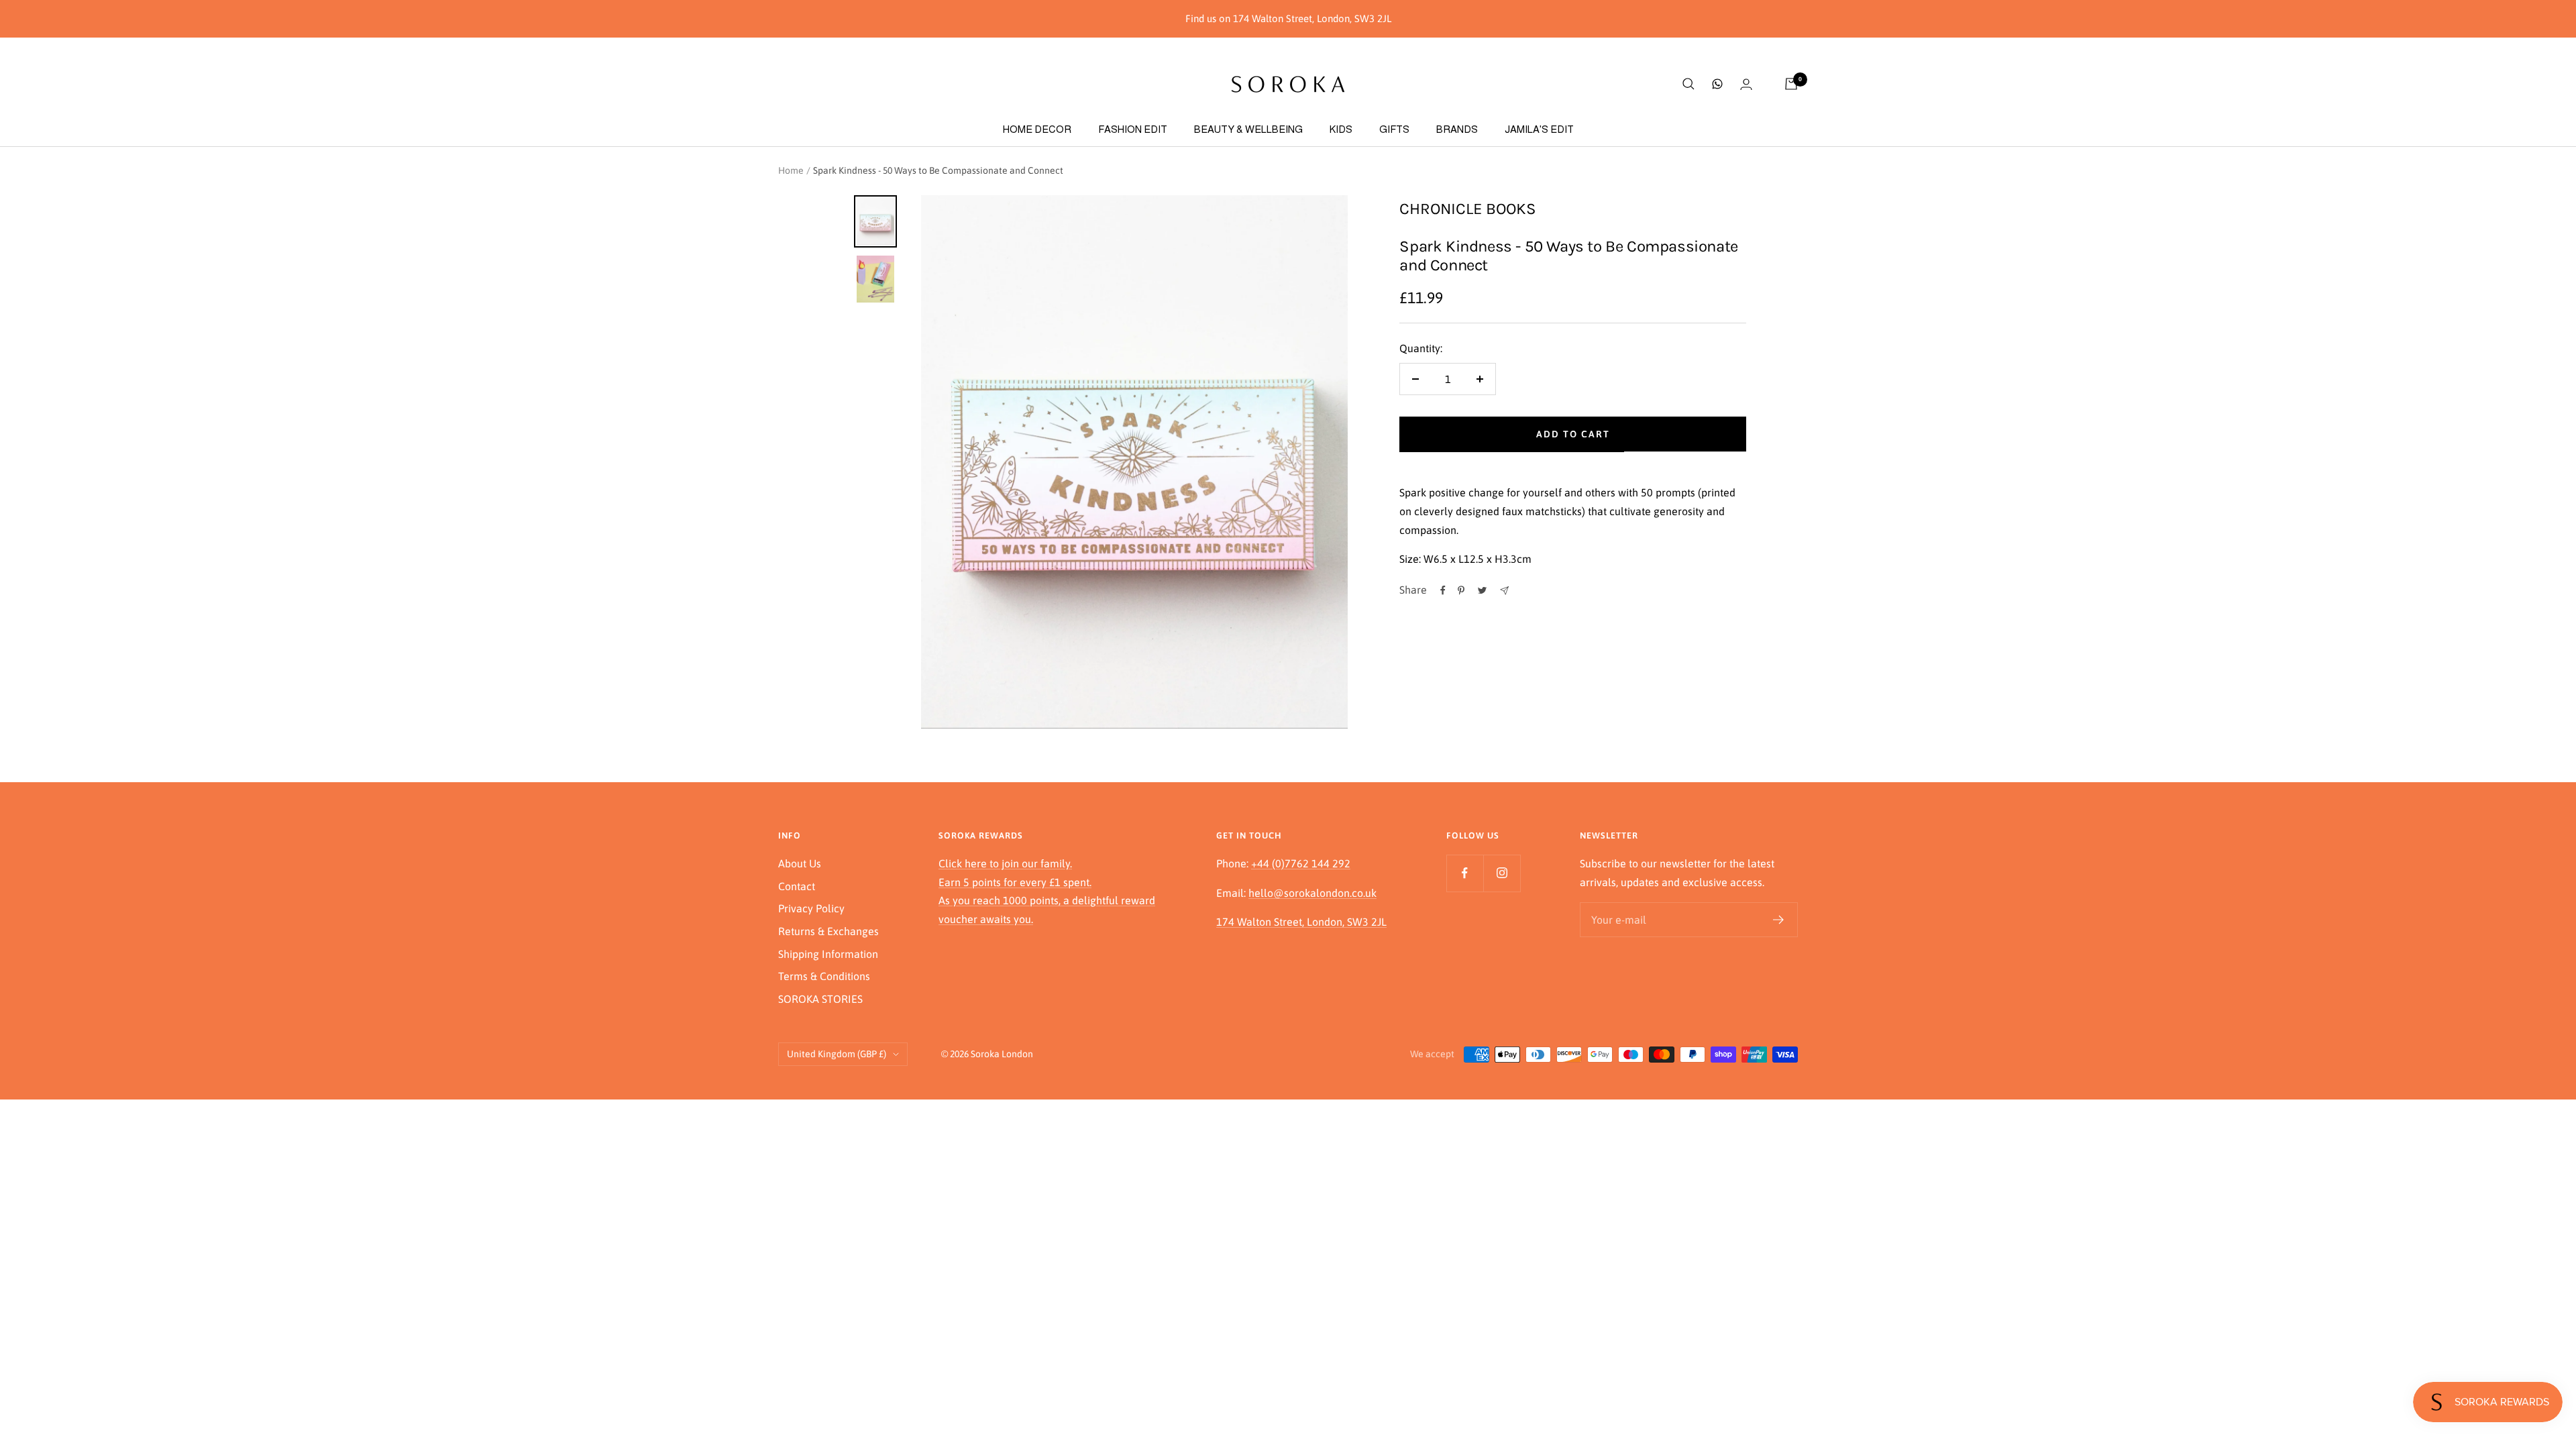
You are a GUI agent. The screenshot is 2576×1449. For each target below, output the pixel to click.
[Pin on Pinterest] (1461, 590)
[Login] (1746, 84)
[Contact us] (1717, 84)
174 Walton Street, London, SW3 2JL (1301, 922)
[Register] (1779, 920)
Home (791, 170)
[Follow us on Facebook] (1465, 873)
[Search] (1688, 84)
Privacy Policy (811, 908)
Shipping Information (828, 954)
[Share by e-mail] (1504, 591)
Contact (797, 886)
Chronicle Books (1468, 209)
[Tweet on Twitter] (1482, 590)
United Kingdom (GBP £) (837, 1054)
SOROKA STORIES (820, 999)
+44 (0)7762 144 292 (1301, 863)
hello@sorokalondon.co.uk (1312, 893)
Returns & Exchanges (828, 931)
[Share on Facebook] (1443, 590)
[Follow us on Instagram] (1502, 873)
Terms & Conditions (824, 976)
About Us (800, 863)
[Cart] (1791, 84)
